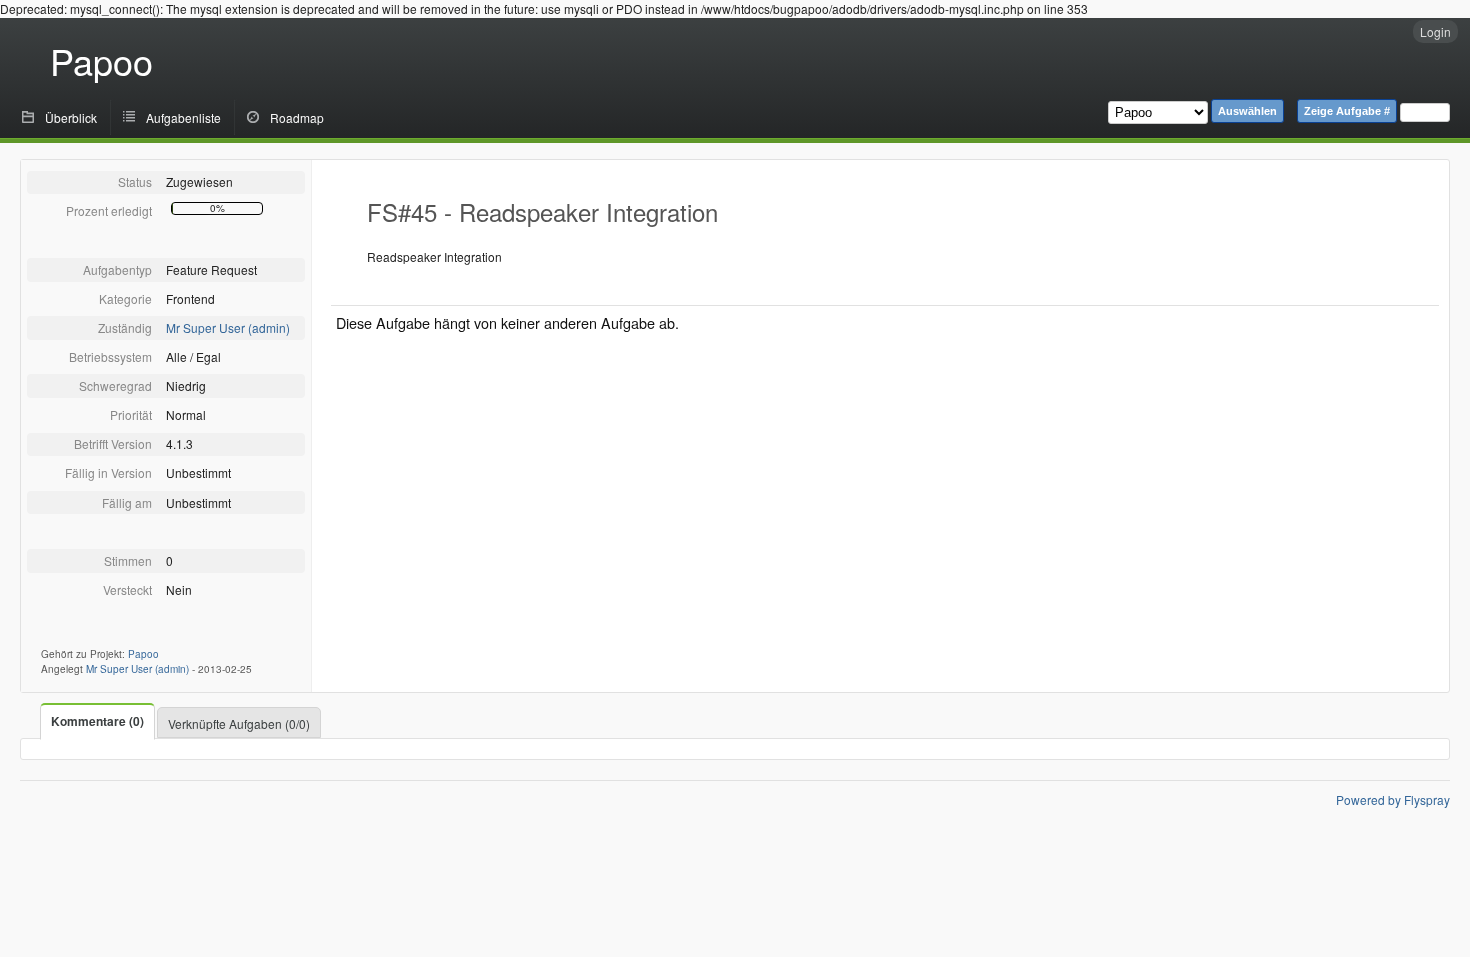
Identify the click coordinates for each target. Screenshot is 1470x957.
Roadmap (297, 117)
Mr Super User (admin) (228, 327)
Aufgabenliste (183, 117)
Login (1435, 31)
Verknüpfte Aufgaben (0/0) (239, 723)
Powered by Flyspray (1393, 799)
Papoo (101, 60)
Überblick (71, 117)
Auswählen (1247, 111)
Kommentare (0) (97, 721)
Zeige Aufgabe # (1347, 111)
